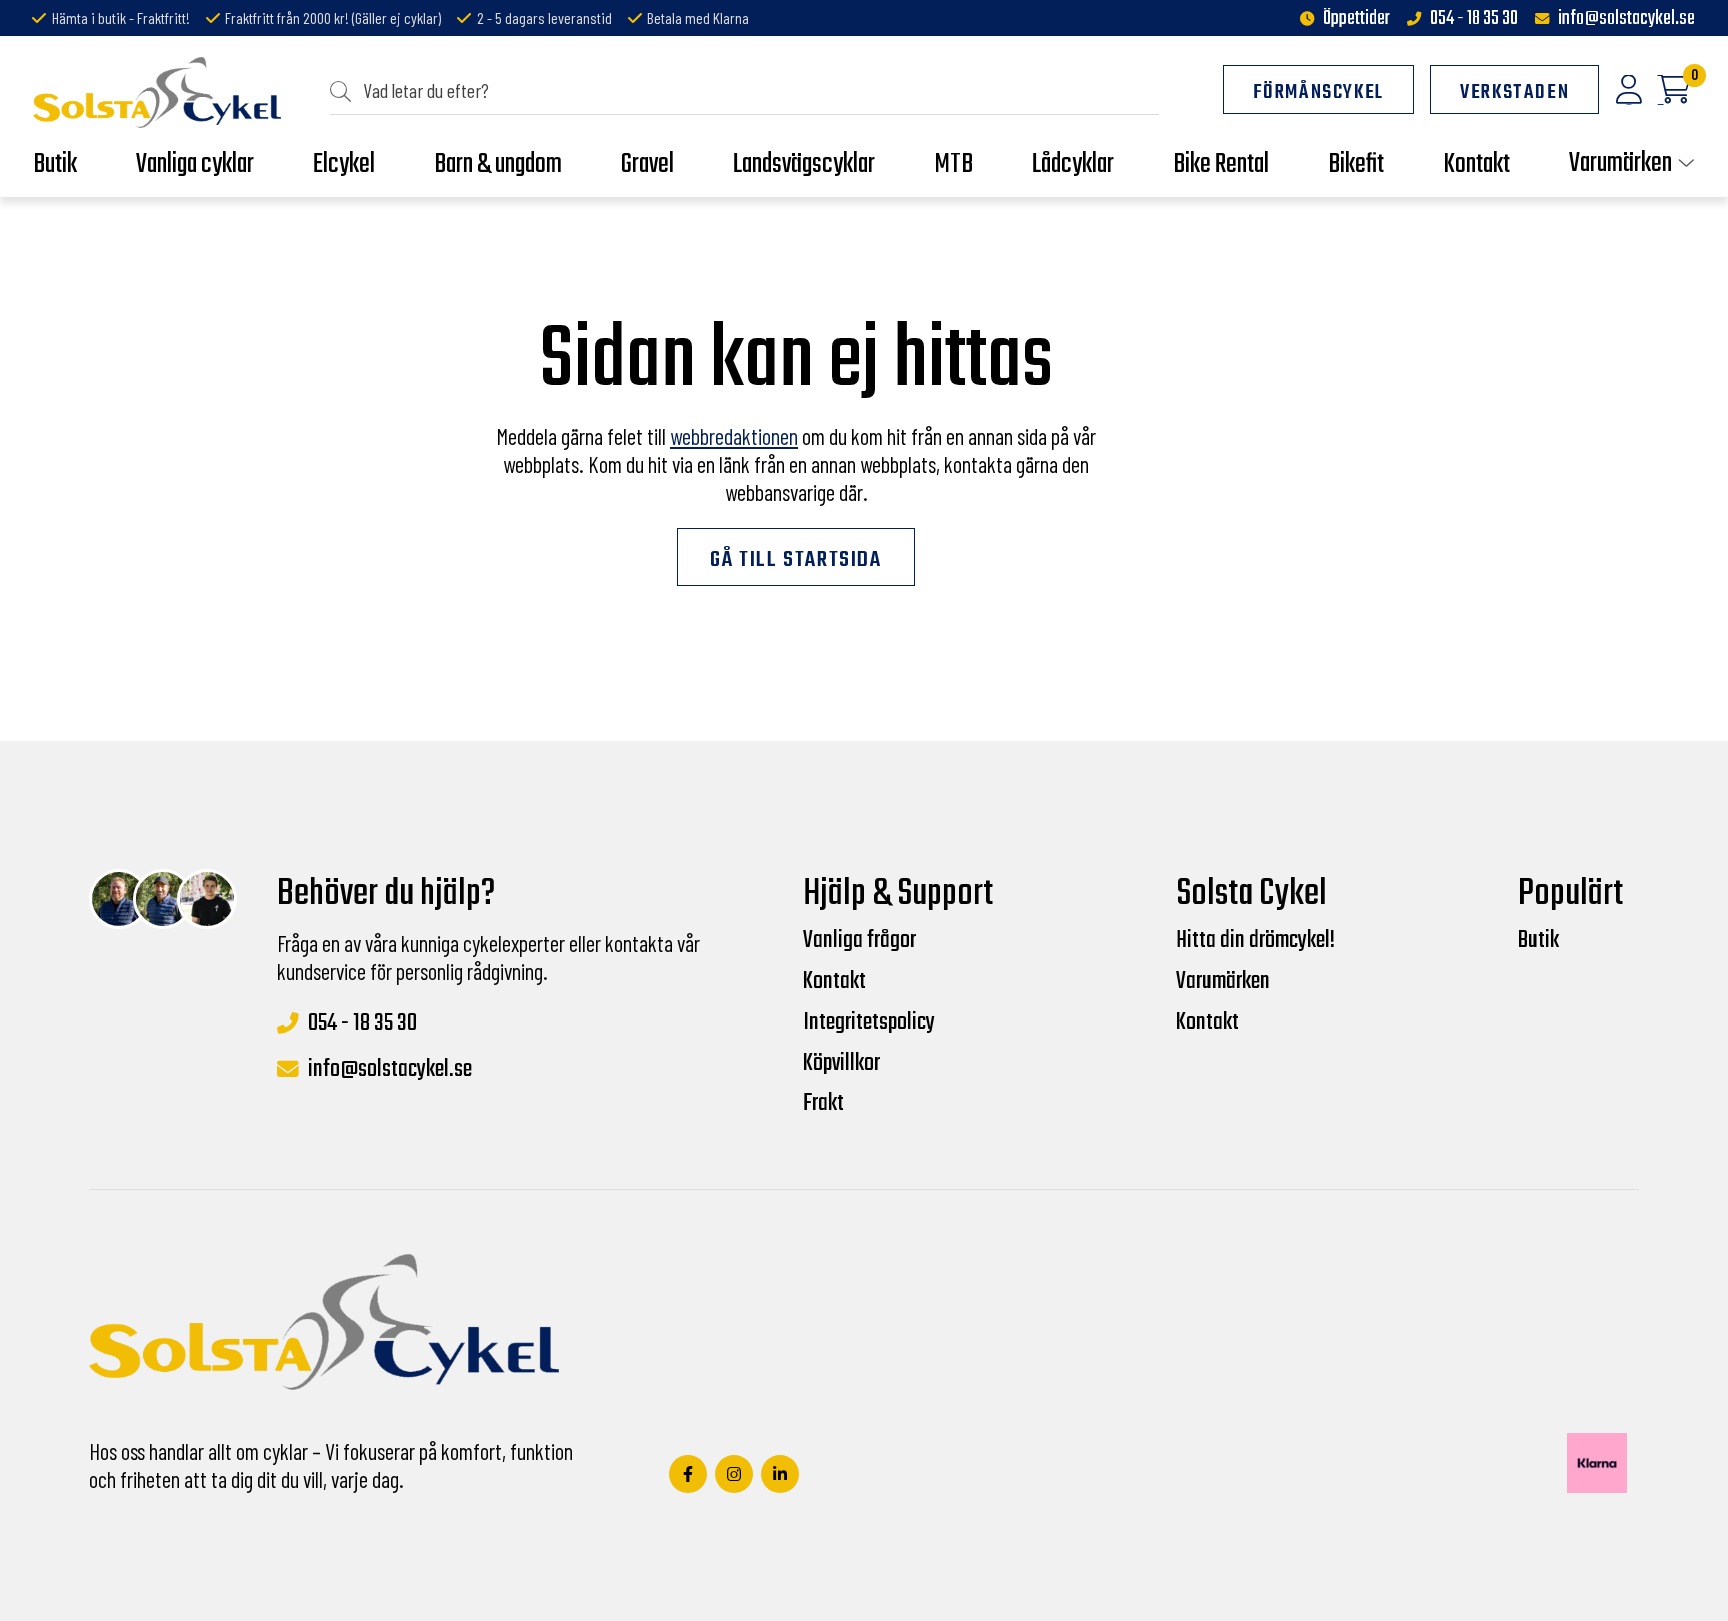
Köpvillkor (841, 1064)
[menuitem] (744, 91)
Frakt (823, 1104)
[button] (346, 90)
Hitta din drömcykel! (1255, 941)
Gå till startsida (795, 560)
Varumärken (1223, 982)
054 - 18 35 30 (1474, 19)
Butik (1538, 941)
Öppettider (1356, 19)
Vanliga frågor (859, 941)
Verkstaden (1514, 93)
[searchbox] (752, 90)
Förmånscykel (1318, 93)
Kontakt (834, 982)
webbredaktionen (734, 436)
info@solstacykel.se (1626, 19)
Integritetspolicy (869, 1023)
